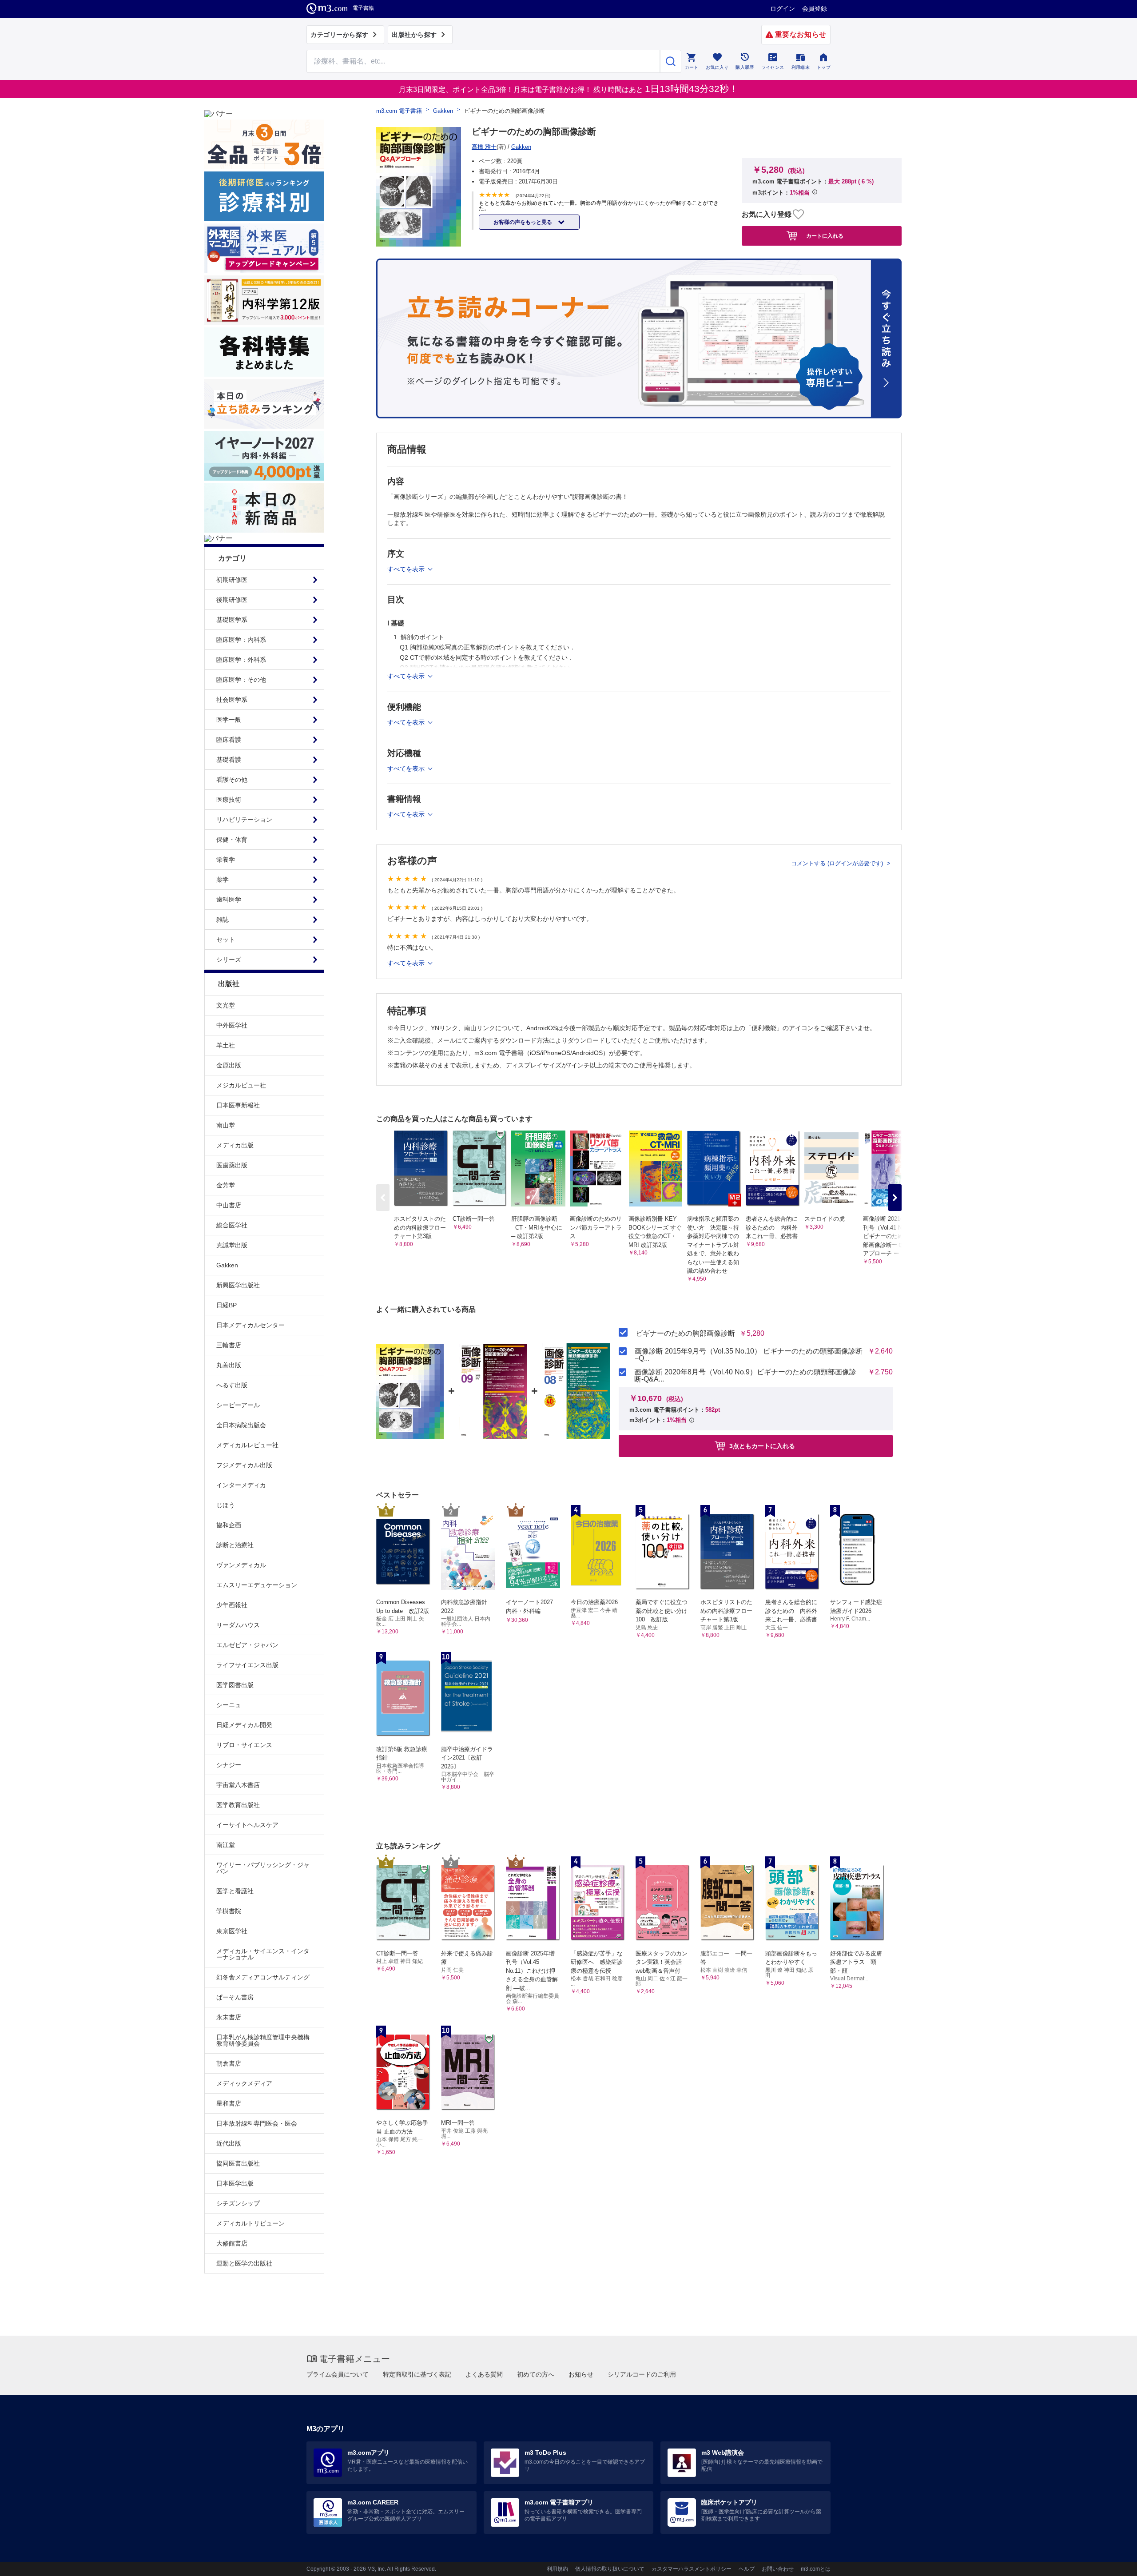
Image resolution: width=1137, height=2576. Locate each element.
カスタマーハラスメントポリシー (692, 2569)
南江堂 (226, 1845)
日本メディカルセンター (250, 1325)
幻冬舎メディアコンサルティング (263, 1977)
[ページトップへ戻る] (1112, 2562)
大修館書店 (232, 2243)
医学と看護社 (235, 1891)
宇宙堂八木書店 (238, 1785)
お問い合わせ (778, 2569)
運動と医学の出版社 (244, 2263)
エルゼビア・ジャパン (247, 1645)
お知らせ (581, 2374)
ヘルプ (747, 2569)
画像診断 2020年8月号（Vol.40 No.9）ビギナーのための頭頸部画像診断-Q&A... (745, 1376)
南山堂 (226, 1125)
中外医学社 (232, 1025)
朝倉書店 (229, 2063)
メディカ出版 (235, 1145)
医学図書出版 (235, 1685)
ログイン (783, 8)
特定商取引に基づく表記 (417, 2374)
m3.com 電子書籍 (399, 111)
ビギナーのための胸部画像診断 (685, 1334)
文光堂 (226, 1005)
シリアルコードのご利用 (642, 2374)
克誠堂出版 (232, 1245)
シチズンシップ (238, 2203)
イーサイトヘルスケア (247, 1825)
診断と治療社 (235, 1545)
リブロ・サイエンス (244, 1745)
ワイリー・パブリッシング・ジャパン (263, 1868)
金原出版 (229, 1065)
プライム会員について (338, 2374)
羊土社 (226, 1045)
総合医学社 (232, 1225)
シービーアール (238, 1405)
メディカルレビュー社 (247, 1445)
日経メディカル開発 (244, 1725)
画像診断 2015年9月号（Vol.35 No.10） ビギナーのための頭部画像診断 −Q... (749, 1355)
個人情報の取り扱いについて (610, 2569)
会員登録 (815, 8)
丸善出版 (229, 1365)
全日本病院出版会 (241, 1425)
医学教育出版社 (238, 1805)
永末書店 (229, 2017)
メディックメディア (244, 2083)
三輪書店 (229, 1345)
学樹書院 (229, 1911)
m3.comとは (816, 2569)
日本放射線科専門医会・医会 (257, 2123)
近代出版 (229, 2143)
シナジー (229, 1765)
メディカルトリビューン (250, 2223)
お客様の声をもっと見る (523, 222)
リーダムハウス (238, 1625)
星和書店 (229, 2103)
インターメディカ (241, 1485)
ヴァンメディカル (241, 1565)
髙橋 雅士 (484, 147)
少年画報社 (232, 1605)
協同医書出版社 (238, 2163)
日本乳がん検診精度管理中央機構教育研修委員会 (263, 2040)
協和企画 (229, 1525)
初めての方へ (536, 2374)
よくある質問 (484, 2374)
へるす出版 (232, 1385)
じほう (226, 1505)
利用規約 (557, 2569)
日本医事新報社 (238, 1105)
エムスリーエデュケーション (257, 1585)
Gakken (227, 1265)
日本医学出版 (235, 2183)
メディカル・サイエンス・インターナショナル (263, 1954)
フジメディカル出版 (244, 1465)
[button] (895, 1198)
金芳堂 (226, 1185)
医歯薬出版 (232, 1165)
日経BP (227, 1305)
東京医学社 (232, 1931)
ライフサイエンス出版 (247, 1665)
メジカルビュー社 (241, 1085)
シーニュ (229, 1705)
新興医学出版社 (238, 1285)
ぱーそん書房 (235, 1997)
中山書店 (229, 1205)
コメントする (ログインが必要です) (838, 863)
